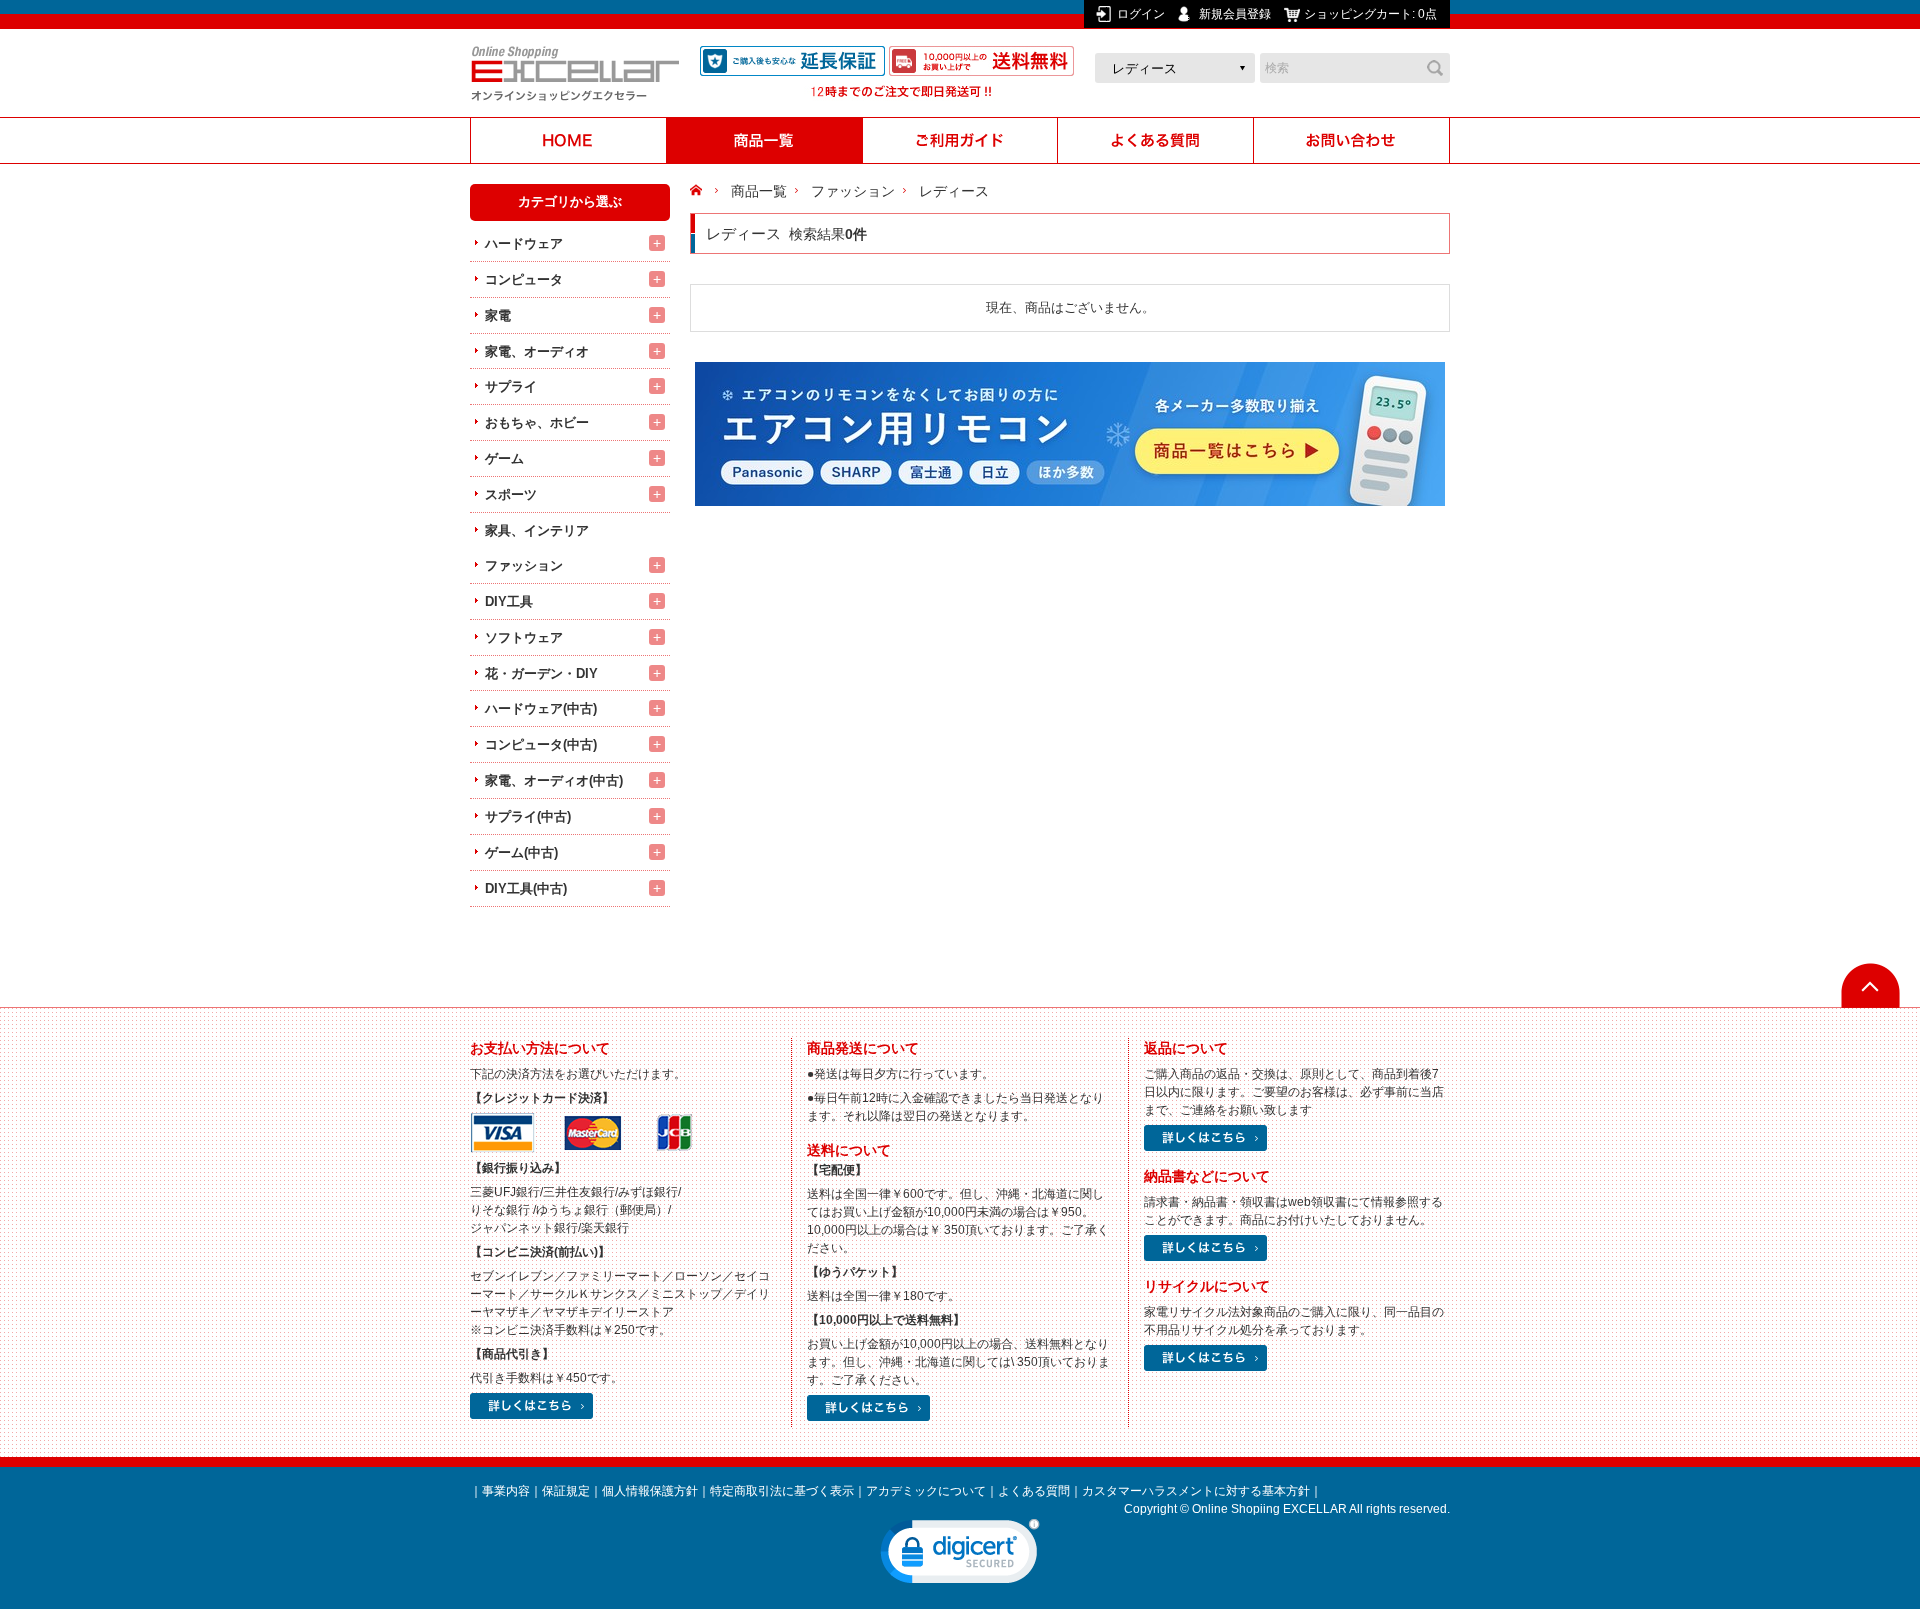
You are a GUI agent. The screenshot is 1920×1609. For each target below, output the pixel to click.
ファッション (524, 565)
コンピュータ (524, 279)
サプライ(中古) (528, 816)
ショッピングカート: (1370, 14)
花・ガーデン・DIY (541, 673)
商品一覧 (759, 191)
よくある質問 (1034, 1491)
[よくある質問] (1156, 140)
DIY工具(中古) (526, 888)
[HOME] (568, 140)
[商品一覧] (764, 140)
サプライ (511, 386)
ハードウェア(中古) (541, 708)
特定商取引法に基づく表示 (782, 1491)
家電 (498, 315)
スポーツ (511, 494)
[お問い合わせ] (1352, 140)
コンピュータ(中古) (541, 744)
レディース (954, 191)
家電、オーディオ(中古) (554, 780)
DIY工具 (509, 601)
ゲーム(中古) (521, 852)
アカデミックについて (926, 1491)
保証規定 (566, 1491)
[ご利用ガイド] (960, 140)
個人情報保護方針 (650, 1491)
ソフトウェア (524, 637)
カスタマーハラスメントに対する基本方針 (1196, 1491)
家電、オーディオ (537, 351)
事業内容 (506, 1491)
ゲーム (504, 458)
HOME (698, 191)
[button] (960, 1556)
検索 (1435, 68)
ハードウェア (524, 243)
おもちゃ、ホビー (537, 422)
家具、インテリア (537, 530)
